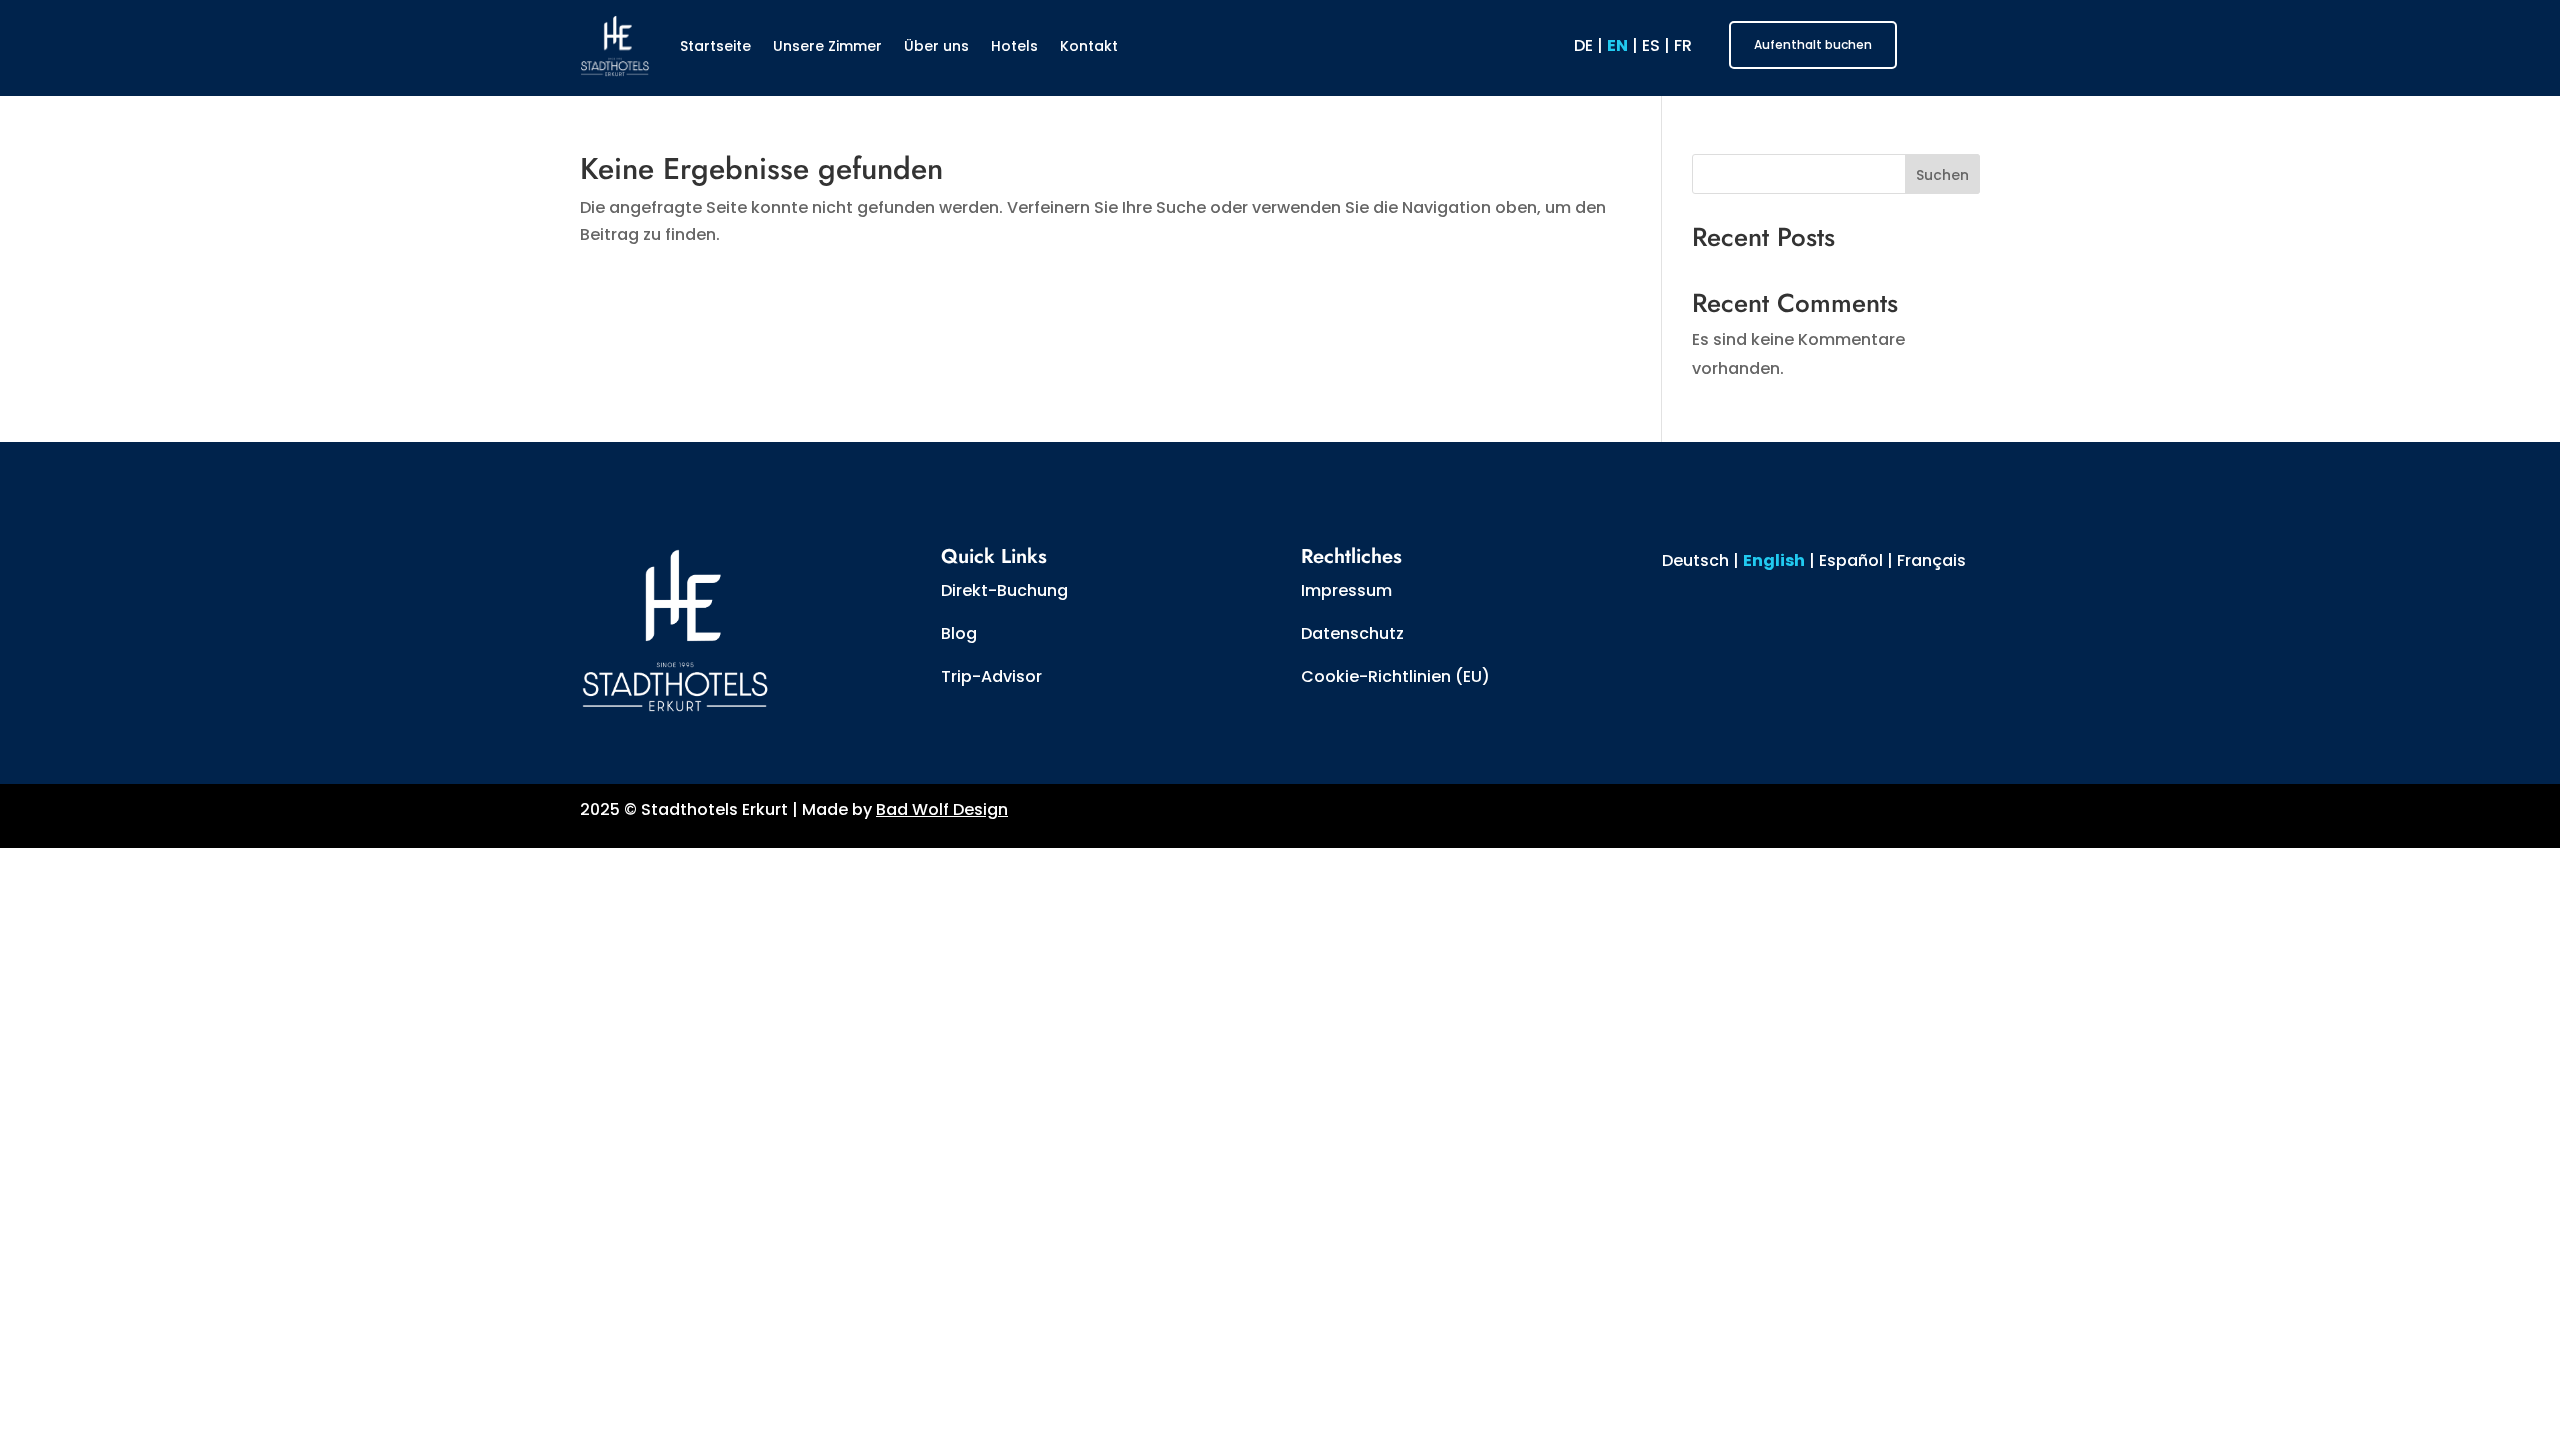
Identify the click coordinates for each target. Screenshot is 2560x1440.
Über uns (936, 46)
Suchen (1942, 175)
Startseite (715, 46)
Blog (959, 633)
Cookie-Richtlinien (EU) (1395, 676)
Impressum (1346, 590)
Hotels (1014, 46)
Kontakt (1089, 46)
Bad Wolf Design (942, 809)
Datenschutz (1352, 633)
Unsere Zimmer (827, 46)
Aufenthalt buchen (1813, 44)
